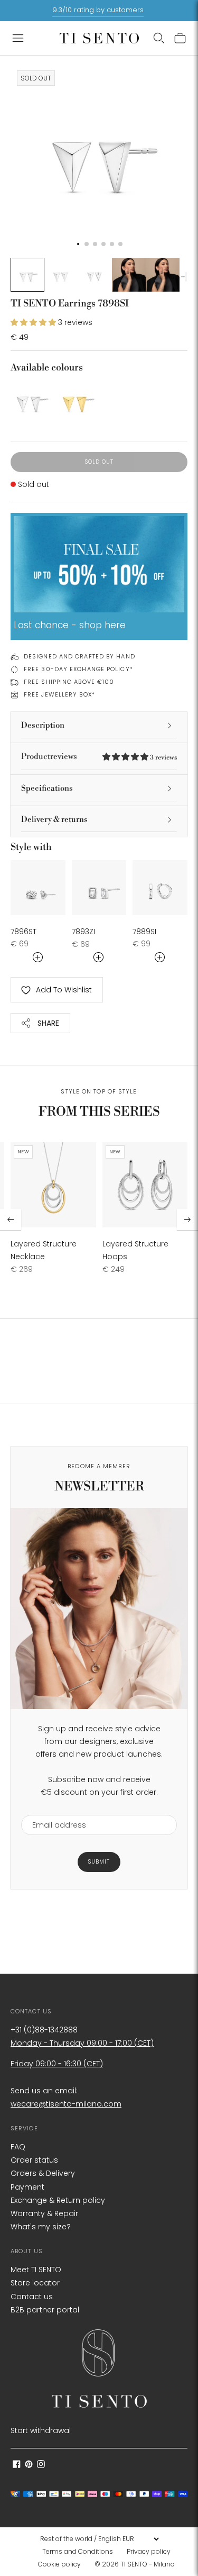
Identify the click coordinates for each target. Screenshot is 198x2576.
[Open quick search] (159, 38)
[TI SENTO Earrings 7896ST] (38, 888)
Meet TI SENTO (36, 2270)
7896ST (23, 932)
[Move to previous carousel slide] (11, 1219)
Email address (54, 1808)
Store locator (35, 2283)
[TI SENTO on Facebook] (17, 2465)
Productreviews (99, 757)
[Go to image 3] (95, 275)
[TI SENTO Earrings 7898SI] (30, 400)
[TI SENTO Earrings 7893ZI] (99, 888)
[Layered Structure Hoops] (145, 1185)
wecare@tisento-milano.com (66, 2104)
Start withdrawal (41, 2430)
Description (43, 725)
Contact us (32, 2297)
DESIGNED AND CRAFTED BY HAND (79, 656)
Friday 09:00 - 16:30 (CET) (57, 2064)
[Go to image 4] (129, 275)
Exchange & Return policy (58, 2200)
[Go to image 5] (163, 275)
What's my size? (41, 2227)
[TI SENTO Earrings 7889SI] (160, 888)
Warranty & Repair (44, 2213)
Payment (27, 2187)
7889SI (144, 932)
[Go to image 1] (27, 275)
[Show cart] (180, 38)
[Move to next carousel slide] (187, 1219)
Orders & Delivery (43, 2173)
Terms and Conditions (78, 2551)
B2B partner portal (45, 2310)
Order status (34, 2160)
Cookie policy (59, 2564)
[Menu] (18, 38)
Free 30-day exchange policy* (78, 669)
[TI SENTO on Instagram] (41, 2465)
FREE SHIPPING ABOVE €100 (69, 682)
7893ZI (83, 932)
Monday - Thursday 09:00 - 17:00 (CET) (82, 2043)
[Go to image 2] (61, 275)
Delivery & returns (54, 820)
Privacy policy (149, 2551)
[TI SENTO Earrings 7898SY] (76, 400)
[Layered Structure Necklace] (53, 1185)
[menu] (99, 2539)
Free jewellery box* (59, 694)
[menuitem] (81, 2552)
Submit (99, 1862)
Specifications (47, 788)
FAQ (18, 2147)
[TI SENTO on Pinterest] (29, 2465)
